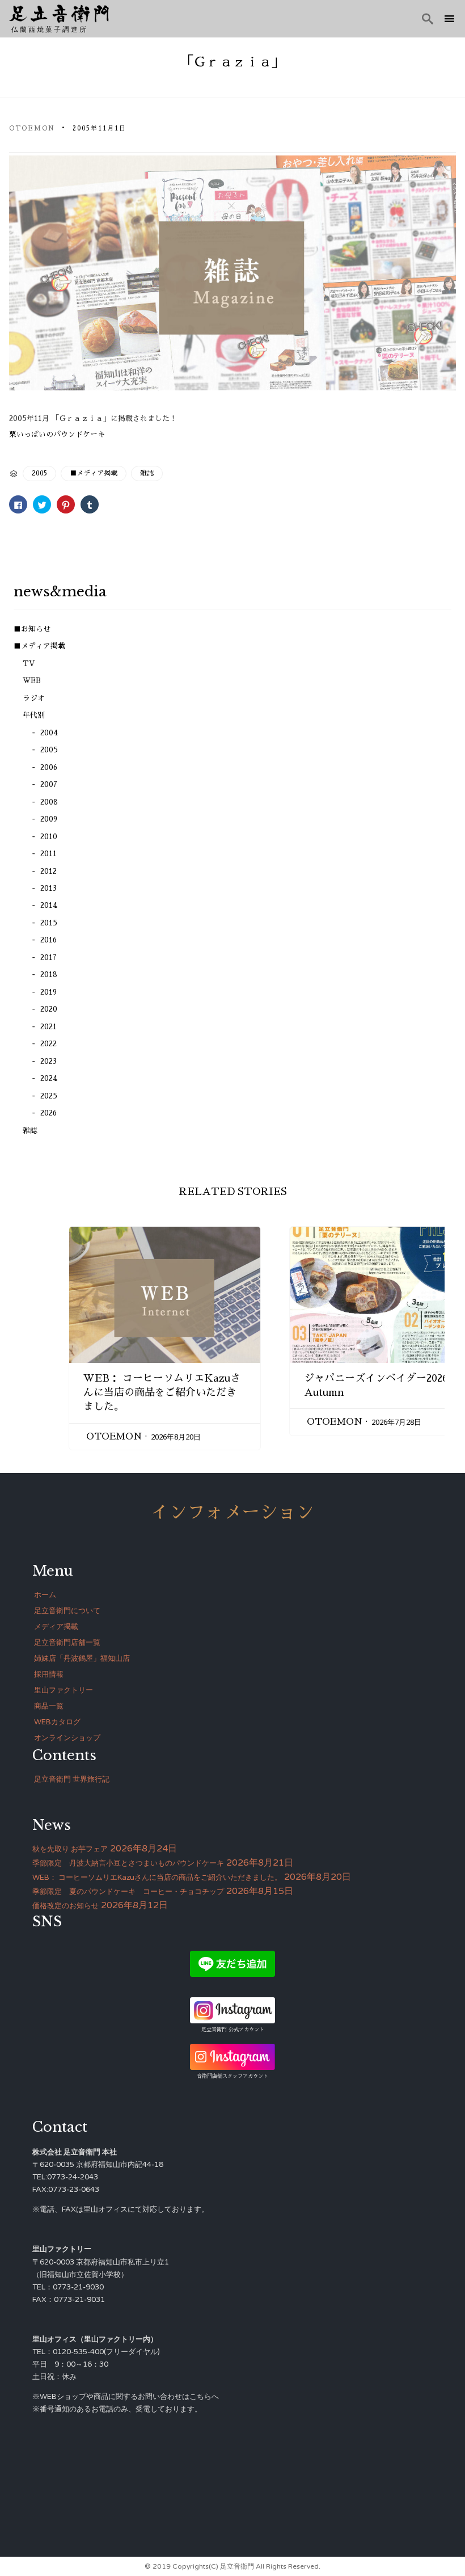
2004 (49, 733)
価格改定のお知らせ (65, 1906)
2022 (48, 1044)
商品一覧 (49, 1706)
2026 (48, 1113)
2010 (49, 837)
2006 (49, 767)
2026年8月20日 (176, 1437)
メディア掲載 (56, 1627)
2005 (39, 473)
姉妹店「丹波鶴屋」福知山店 (82, 1659)
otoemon (32, 129)
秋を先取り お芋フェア (70, 1849)
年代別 (34, 715)
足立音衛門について (67, 1611)
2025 (49, 1096)
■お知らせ (32, 629)
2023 (48, 1061)
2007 (49, 784)
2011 (48, 854)
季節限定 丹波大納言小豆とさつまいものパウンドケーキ (128, 1863)
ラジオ (34, 698)
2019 (48, 992)
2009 (49, 819)
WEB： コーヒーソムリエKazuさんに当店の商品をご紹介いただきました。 (162, 1392)
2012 (48, 871)
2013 (48, 888)
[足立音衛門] (59, 14)
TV (29, 664)
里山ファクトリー (64, 1690)
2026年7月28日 (396, 1422)
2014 (49, 905)
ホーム (45, 1595)
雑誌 (147, 473)
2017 (48, 957)
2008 (49, 802)
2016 (48, 940)
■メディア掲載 (94, 473)
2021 (48, 1027)
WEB (32, 681)
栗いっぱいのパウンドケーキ (57, 434)
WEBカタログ (57, 1722)
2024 (49, 1078)
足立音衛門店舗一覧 (67, 1643)
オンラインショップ (67, 1738)
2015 (49, 923)
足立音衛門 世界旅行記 (72, 1779)
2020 (49, 1009)
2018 (49, 975)
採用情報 (49, 1674)
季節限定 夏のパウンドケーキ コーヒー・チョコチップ (128, 1892)
